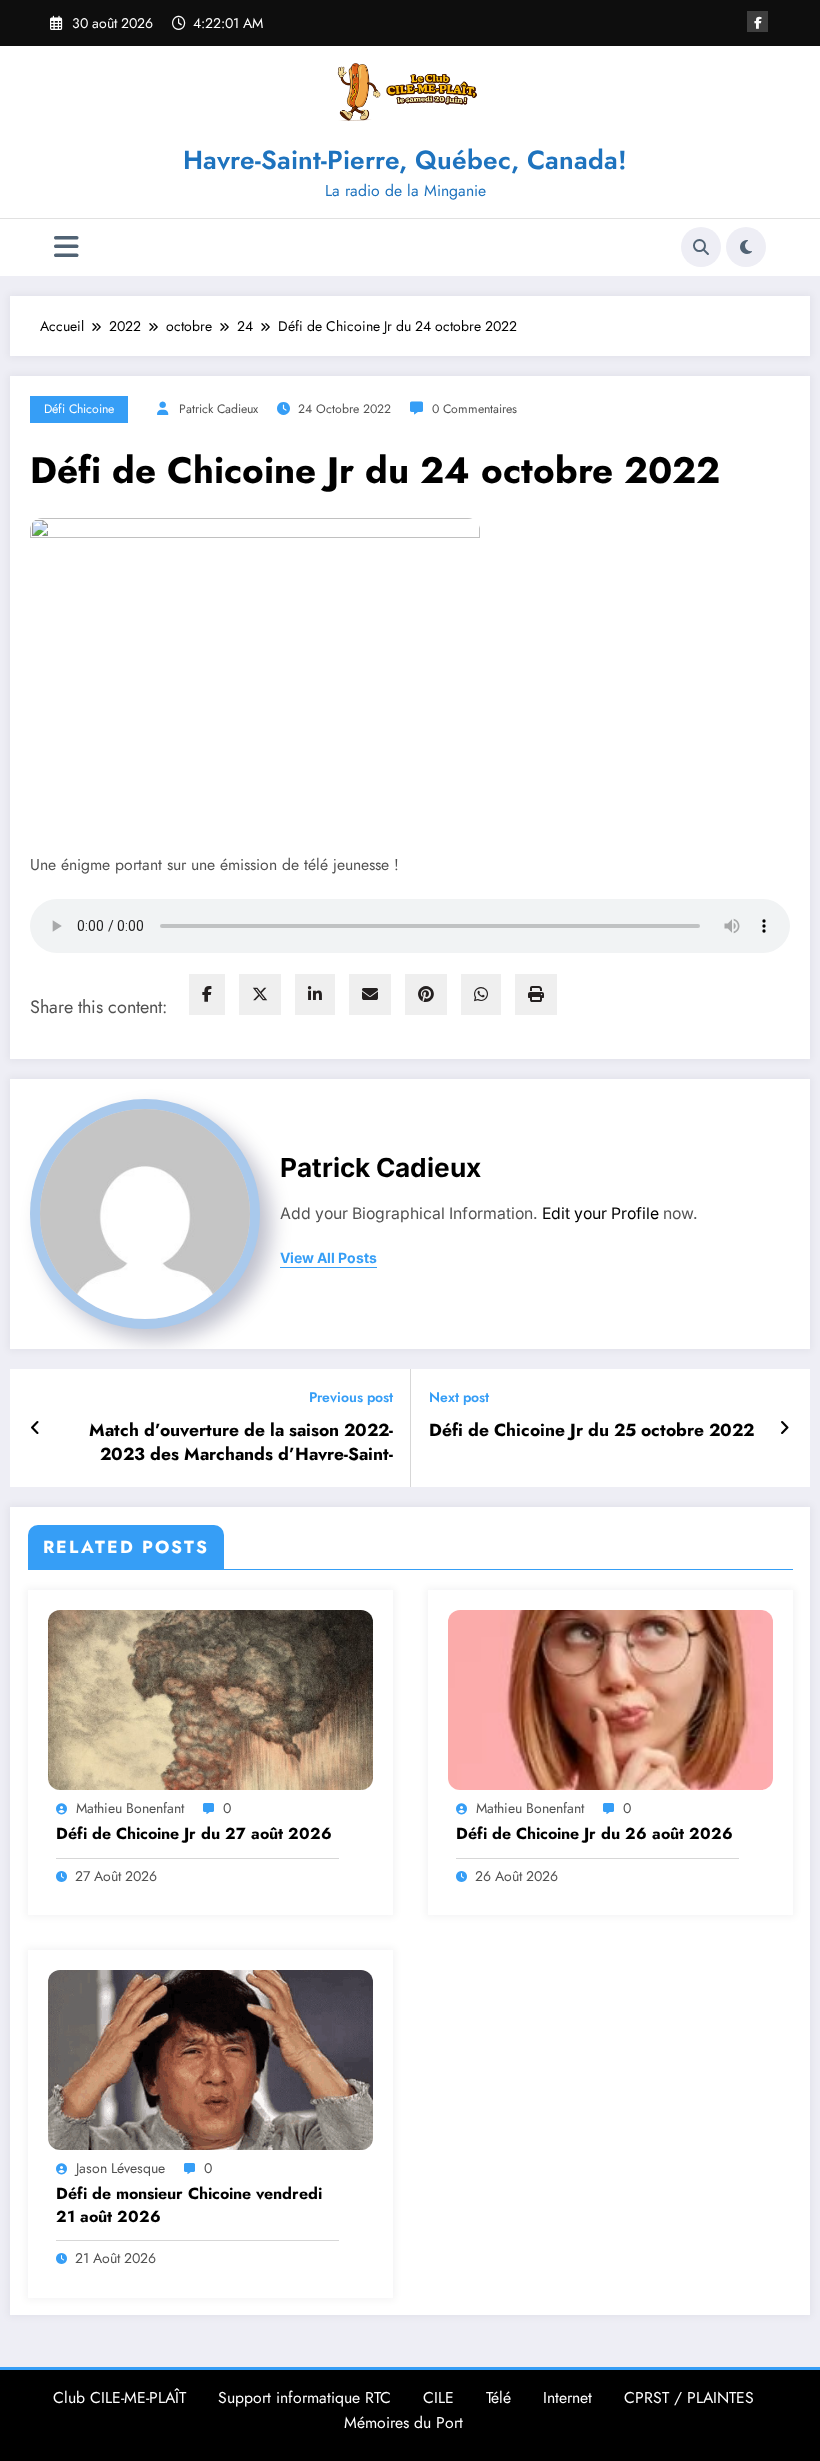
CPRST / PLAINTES (689, 2397)
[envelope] (370, 994)
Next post (459, 1397)
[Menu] (66, 247)
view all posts (328, 1258)
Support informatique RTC (304, 2397)
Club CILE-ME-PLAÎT (119, 2397)
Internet (567, 2397)
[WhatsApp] (481, 994)
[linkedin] (315, 994)
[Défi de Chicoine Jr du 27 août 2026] (210, 1698)
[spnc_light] (746, 247)
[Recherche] (701, 247)
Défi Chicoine (79, 409)
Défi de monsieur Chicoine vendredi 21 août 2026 (189, 2205)
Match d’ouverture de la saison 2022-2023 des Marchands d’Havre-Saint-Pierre (241, 1443)
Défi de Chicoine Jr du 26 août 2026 (594, 1834)
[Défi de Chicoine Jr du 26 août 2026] (610, 1698)
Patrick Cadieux (218, 409)
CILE (438, 2397)
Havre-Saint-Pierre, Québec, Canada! (405, 160)
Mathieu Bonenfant (130, 1808)
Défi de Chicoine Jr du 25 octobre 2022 (591, 1430)
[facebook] (207, 994)
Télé (498, 2397)
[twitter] (260, 994)
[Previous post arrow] (35, 1428)
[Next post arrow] (784, 1428)
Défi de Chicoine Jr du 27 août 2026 (194, 1834)
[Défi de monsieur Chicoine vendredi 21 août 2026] (210, 2058)
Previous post (351, 1397)
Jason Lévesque (120, 2168)
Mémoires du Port (403, 2422)
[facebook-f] (757, 21)
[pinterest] (426, 994)
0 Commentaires (474, 409)
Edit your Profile (600, 1213)
